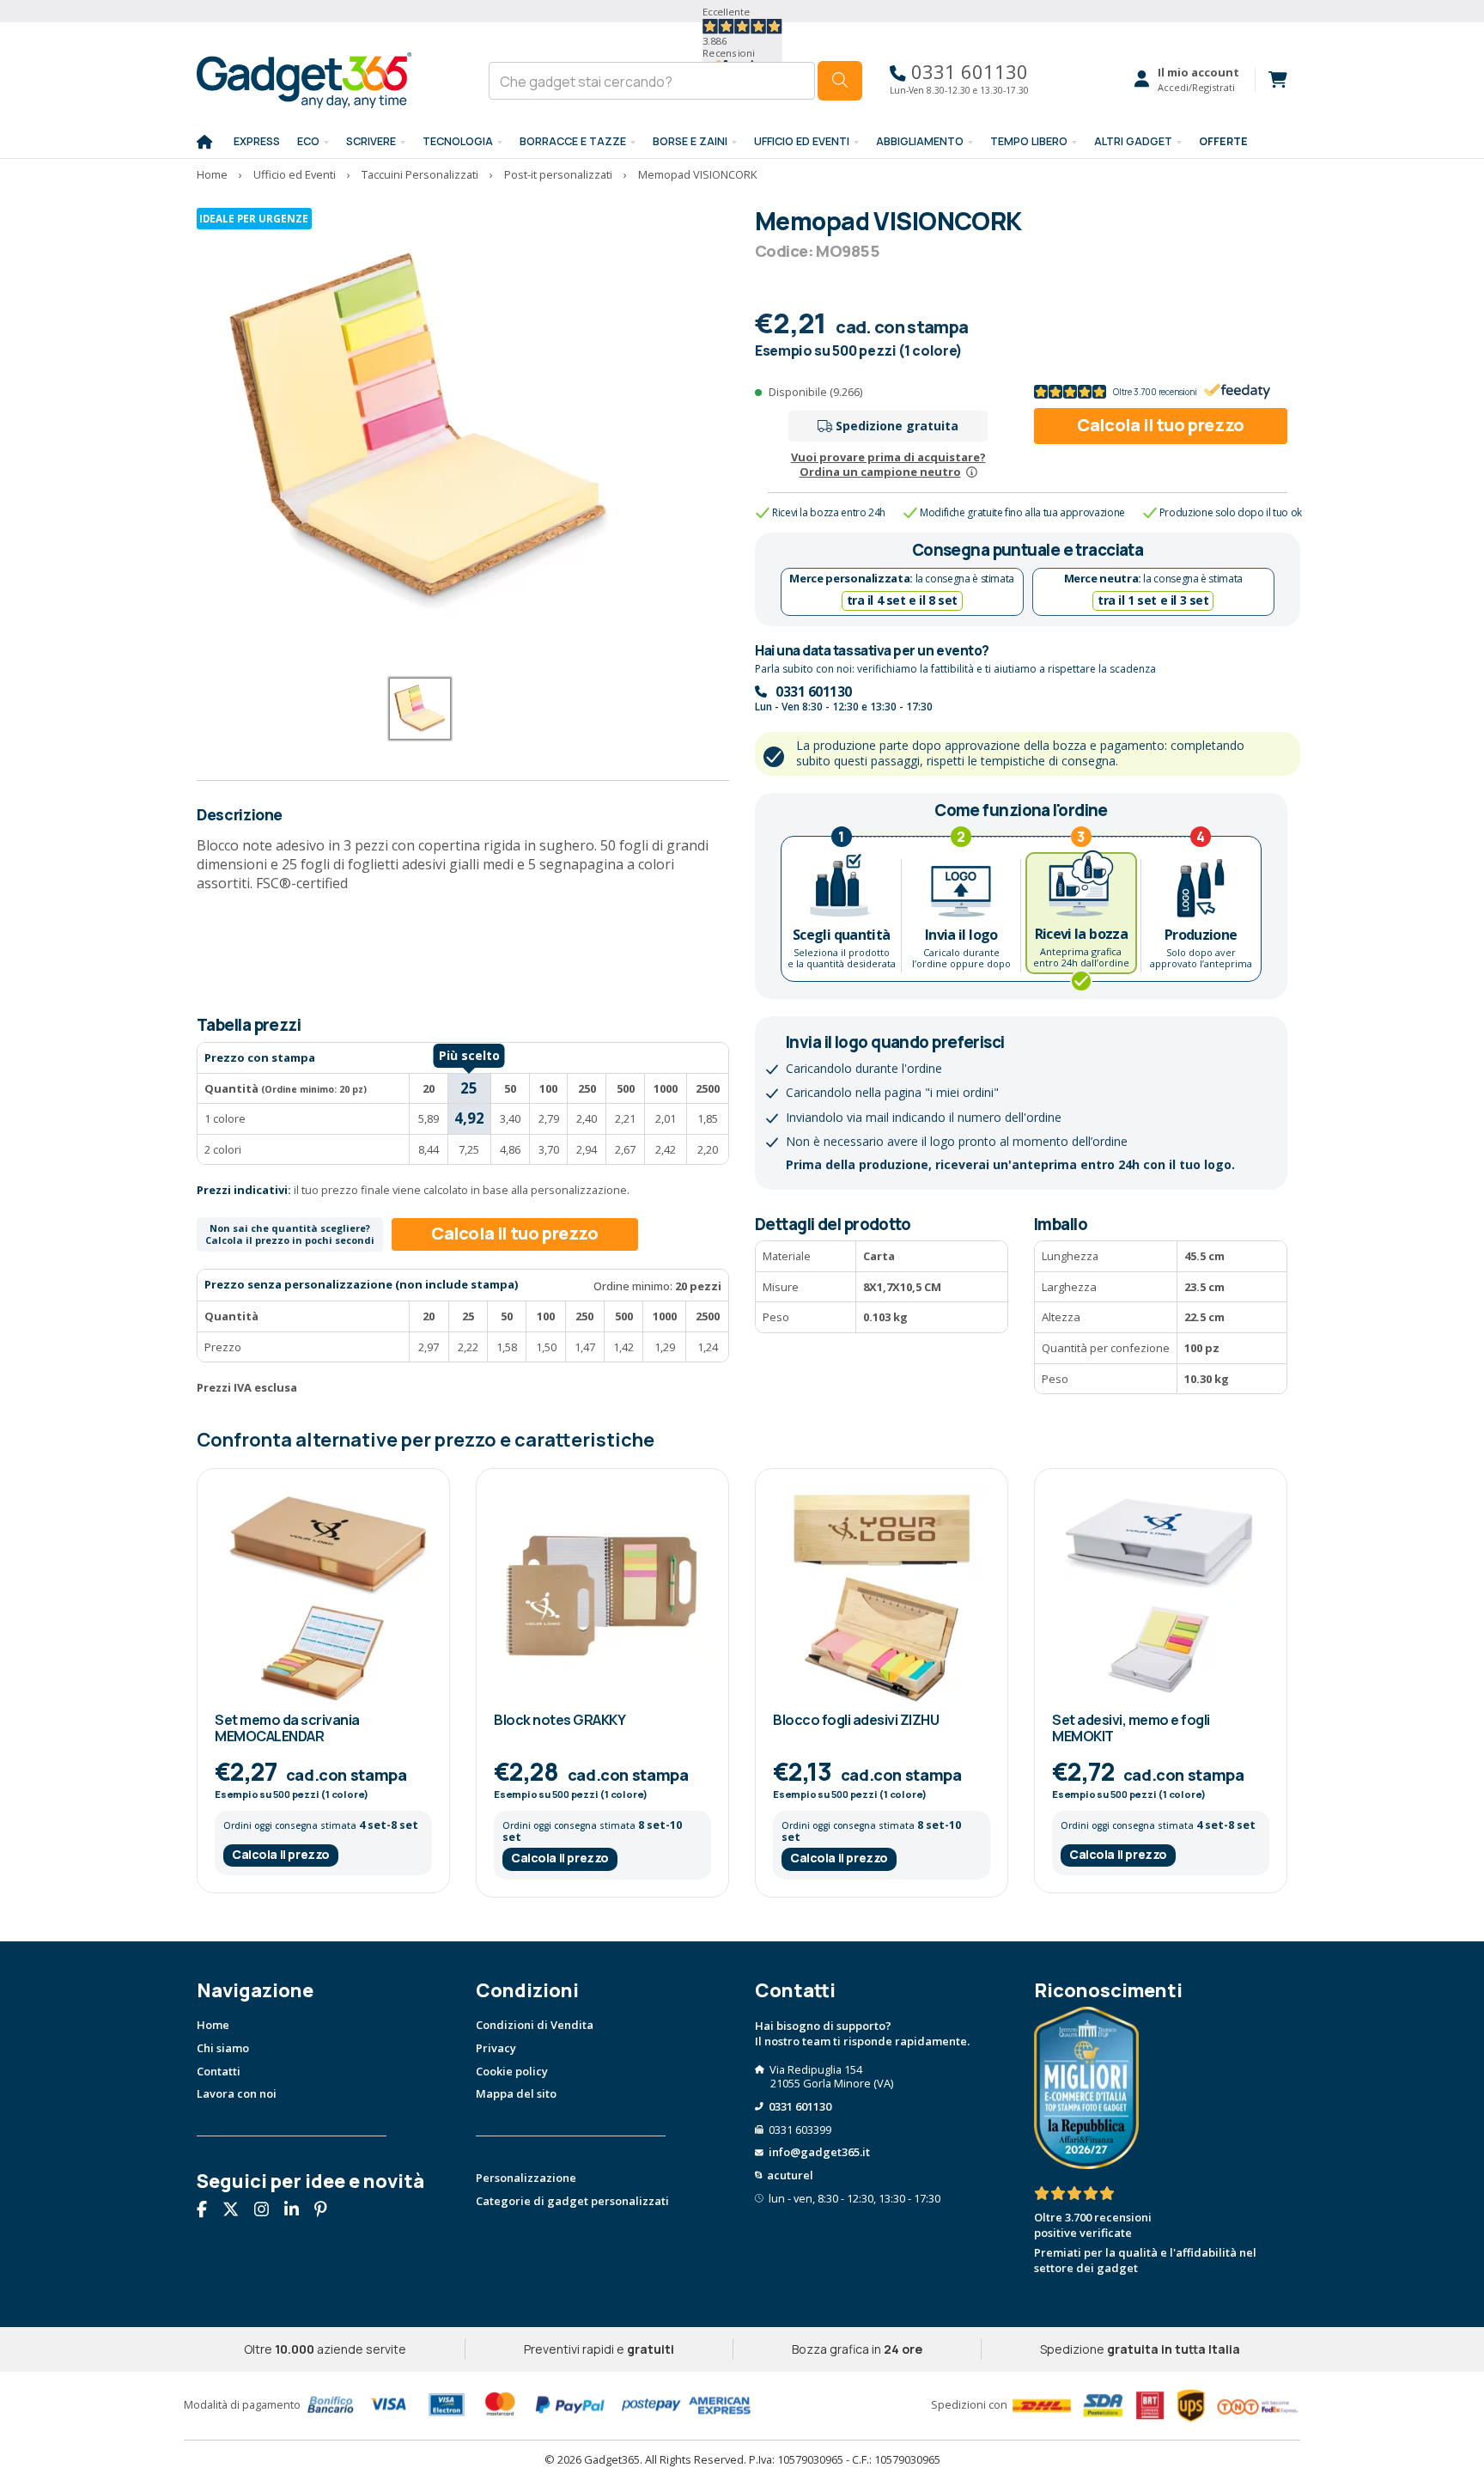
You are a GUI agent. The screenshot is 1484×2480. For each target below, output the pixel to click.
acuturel (790, 2175)
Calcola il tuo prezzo (1161, 425)
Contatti (219, 2071)
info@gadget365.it (819, 2152)
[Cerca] (840, 81)
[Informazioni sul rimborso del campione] (972, 472)
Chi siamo (223, 2048)
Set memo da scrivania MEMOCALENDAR (287, 1728)
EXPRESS (257, 141)
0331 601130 (967, 72)
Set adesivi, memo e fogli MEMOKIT (1131, 1728)
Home (213, 2025)
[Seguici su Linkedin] (298, 2211)
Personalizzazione (526, 2178)
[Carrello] (1271, 80)
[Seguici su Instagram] (268, 2211)
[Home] (204, 143)
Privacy (496, 2048)
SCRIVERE (371, 141)
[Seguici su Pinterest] (327, 2211)
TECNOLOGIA (458, 141)
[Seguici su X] (237, 2211)
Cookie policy (512, 2071)
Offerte (1223, 141)
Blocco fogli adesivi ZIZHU (856, 1720)
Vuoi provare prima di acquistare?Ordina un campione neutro (888, 464)
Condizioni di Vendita (535, 2025)
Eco (308, 141)
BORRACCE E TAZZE (573, 141)
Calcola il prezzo (281, 1854)
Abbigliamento (920, 141)
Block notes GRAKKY (560, 1720)
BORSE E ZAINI (690, 141)
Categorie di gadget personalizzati (572, 2201)
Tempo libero (1029, 141)
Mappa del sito (516, 2093)
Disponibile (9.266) (815, 392)
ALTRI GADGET (1133, 141)
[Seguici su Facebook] (208, 2211)
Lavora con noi (237, 2093)
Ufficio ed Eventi (802, 141)
